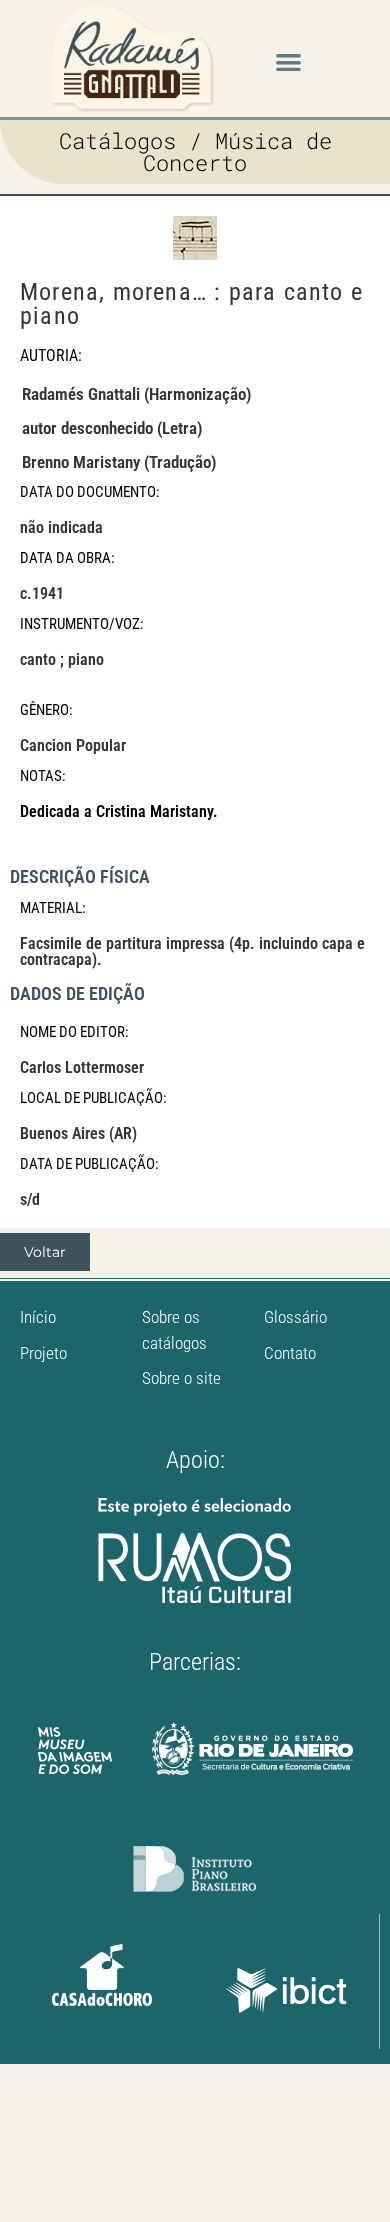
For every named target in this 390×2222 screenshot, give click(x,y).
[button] (288, 61)
